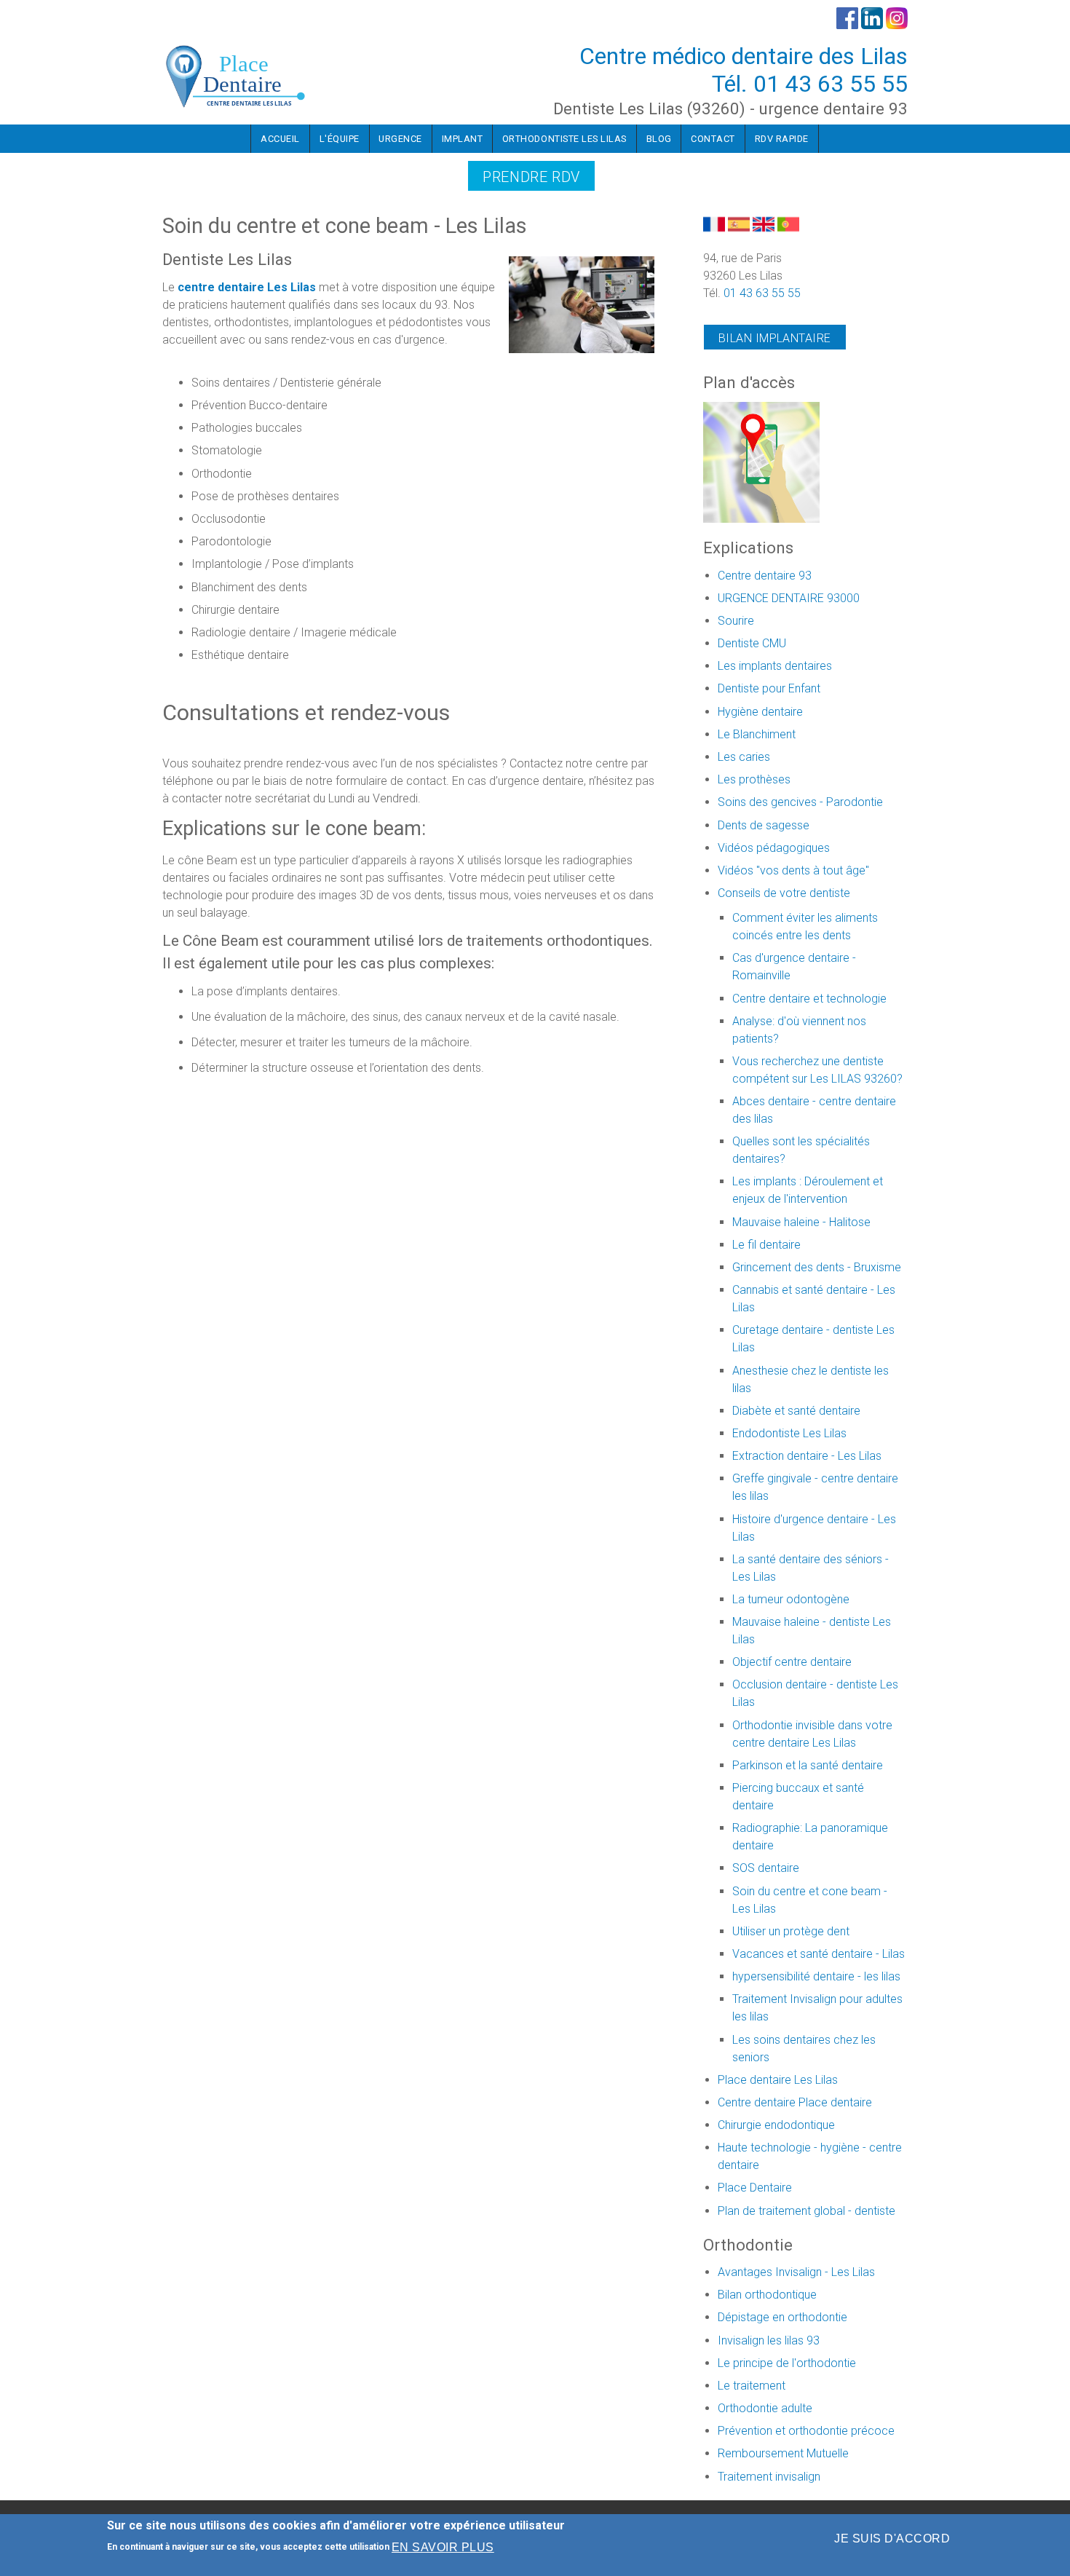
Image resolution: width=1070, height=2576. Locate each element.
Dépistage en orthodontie (782, 2317)
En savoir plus (443, 2547)
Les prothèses (754, 779)
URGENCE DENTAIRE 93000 (789, 598)
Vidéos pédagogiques (774, 848)
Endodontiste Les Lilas (789, 1433)
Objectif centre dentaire (792, 1662)
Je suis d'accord (892, 2539)
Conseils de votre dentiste (784, 893)
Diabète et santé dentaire (796, 1411)
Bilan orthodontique (767, 2295)
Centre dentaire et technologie (809, 999)
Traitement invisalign (769, 2477)
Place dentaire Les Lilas (778, 2080)
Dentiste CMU (752, 643)
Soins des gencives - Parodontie (800, 802)
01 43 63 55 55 (831, 84)
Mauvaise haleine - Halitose (801, 1222)
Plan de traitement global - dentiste (807, 2211)
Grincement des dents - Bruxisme (817, 1267)
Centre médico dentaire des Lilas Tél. (744, 70)
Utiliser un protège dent (791, 1931)
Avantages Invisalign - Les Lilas (796, 2272)
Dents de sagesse (764, 825)
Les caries (744, 757)
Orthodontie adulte (765, 2408)
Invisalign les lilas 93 (769, 2340)
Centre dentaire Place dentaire (795, 2102)
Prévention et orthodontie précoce (806, 2431)
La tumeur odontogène (791, 1599)
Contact (713, 139)
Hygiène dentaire (760, 712)
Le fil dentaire (766, 1245)
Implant (463, 139)
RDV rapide (782, 139)
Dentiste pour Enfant (769, 688)
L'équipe (340, 139)
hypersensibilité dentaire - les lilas (816, 1976)
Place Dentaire (755, 2188)
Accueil (280, 139)
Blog (659, 139)
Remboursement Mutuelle (783, 2453)
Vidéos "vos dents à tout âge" (793, 870)
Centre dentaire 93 (765, 576)
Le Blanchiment (757, 734)
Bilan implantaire (775, 338)
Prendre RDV (531, 177)
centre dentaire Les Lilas (247, 287)
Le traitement (752, 2386)
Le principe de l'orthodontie (787, 2363)
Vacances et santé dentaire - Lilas (819, 1954)
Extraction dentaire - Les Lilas (807, 1456)
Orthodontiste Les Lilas (564, 139)
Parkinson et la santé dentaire (808, 1765)
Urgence (400, 139)
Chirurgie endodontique (776, 2125)
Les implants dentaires (775, 666)
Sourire (736, 621)
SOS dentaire (766, 1868)
